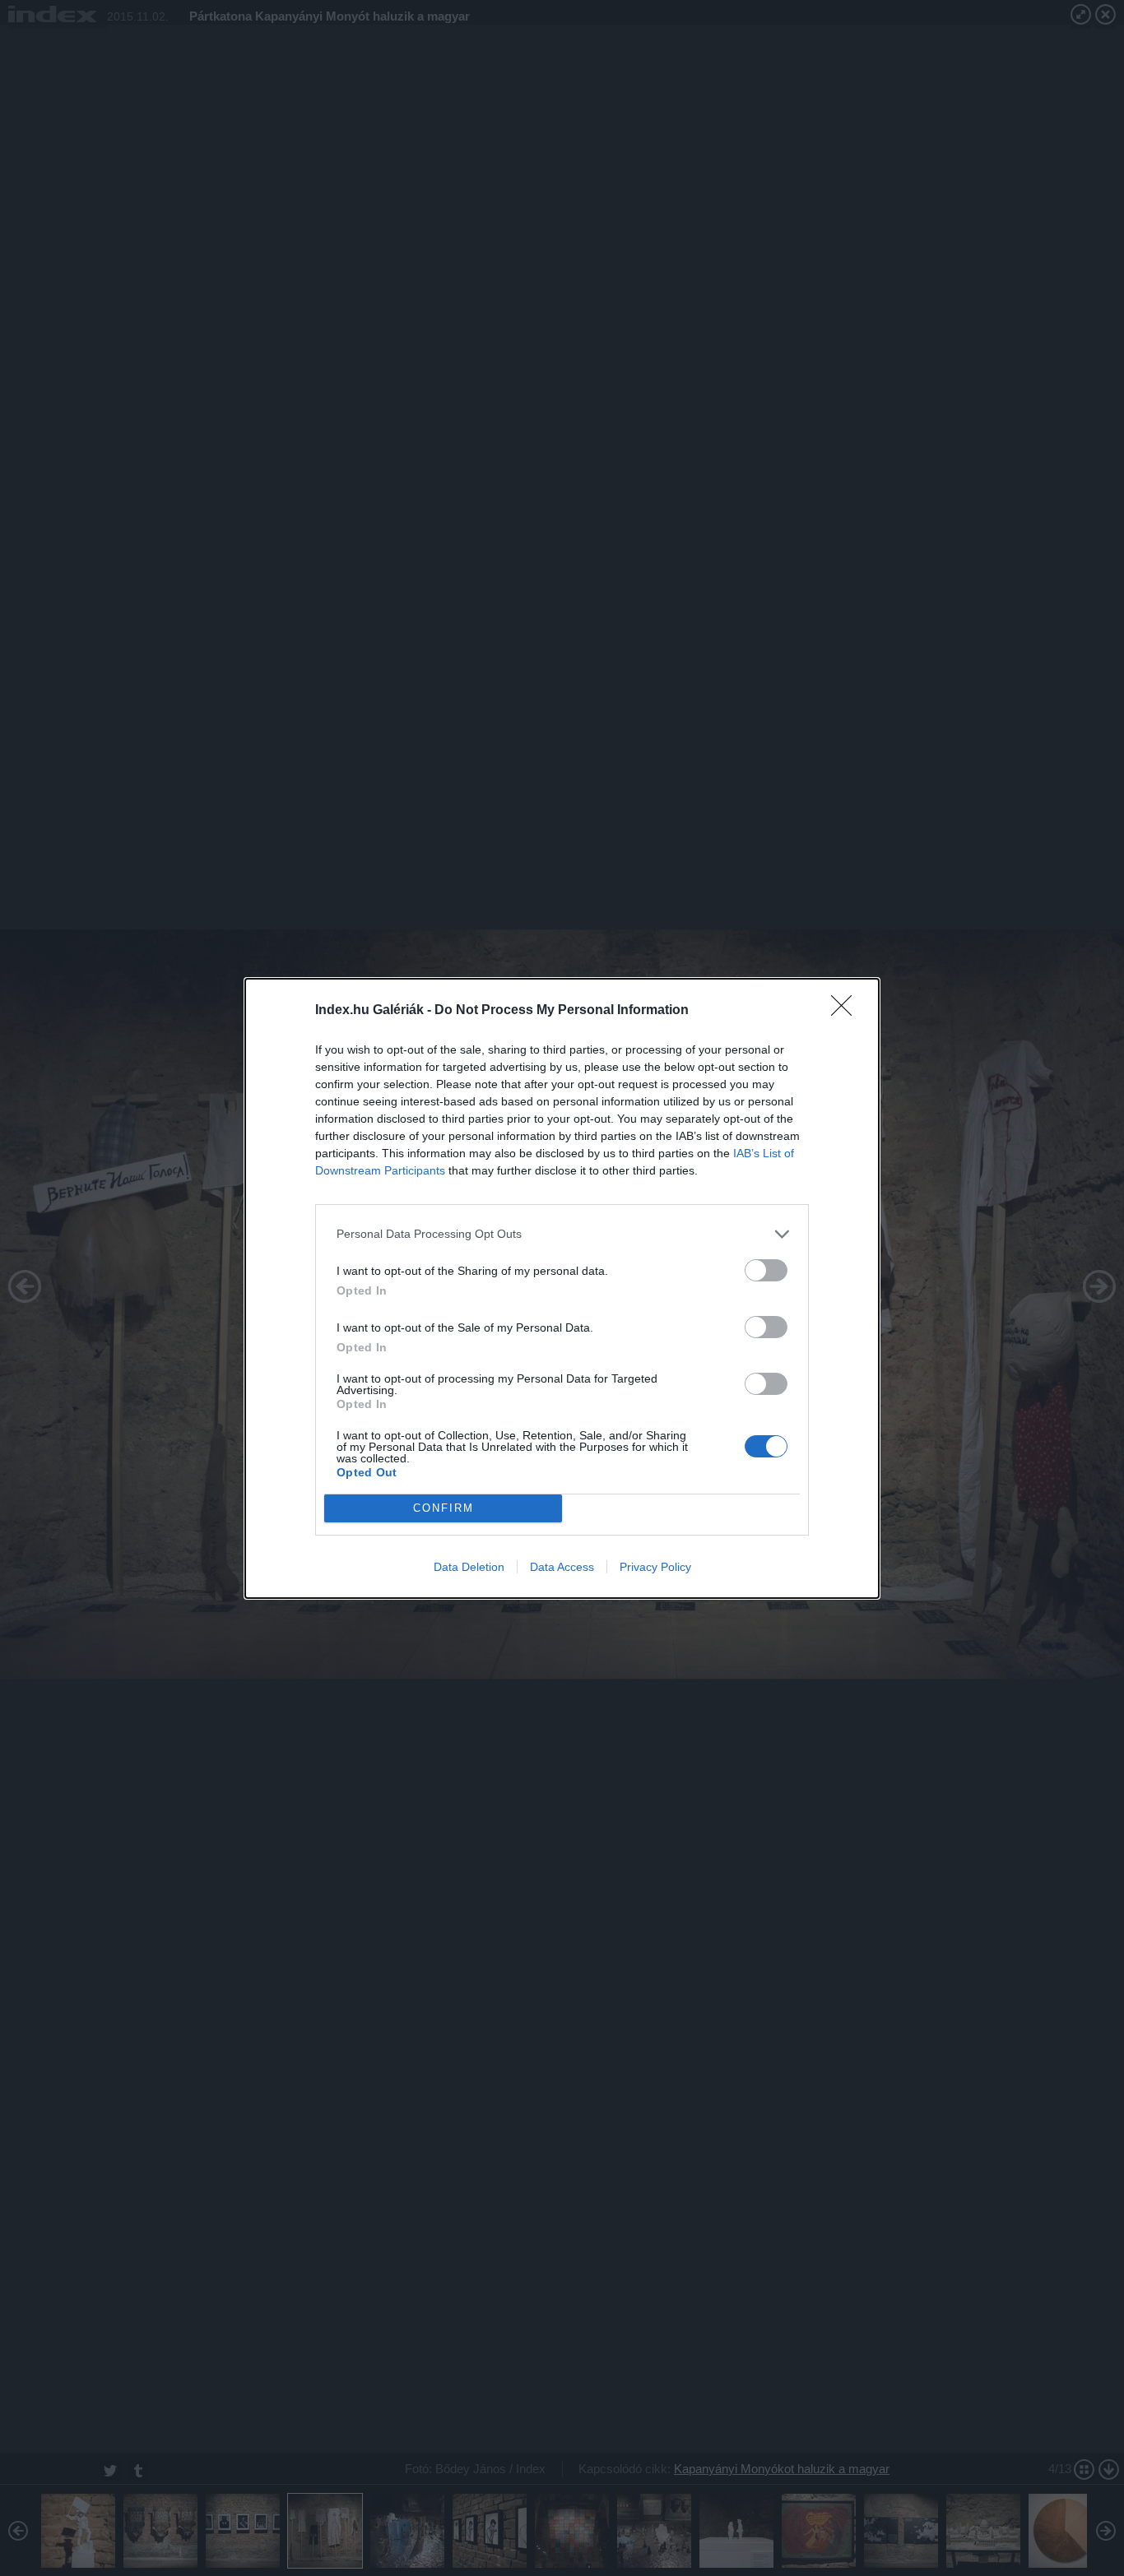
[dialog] (562, 1288)
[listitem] (562, 1234)
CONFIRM (444, 1508)
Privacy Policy (655, 1567)
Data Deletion (469, 1567)
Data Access (562, 1567)
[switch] (766, 1270)
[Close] (847, 1011)
